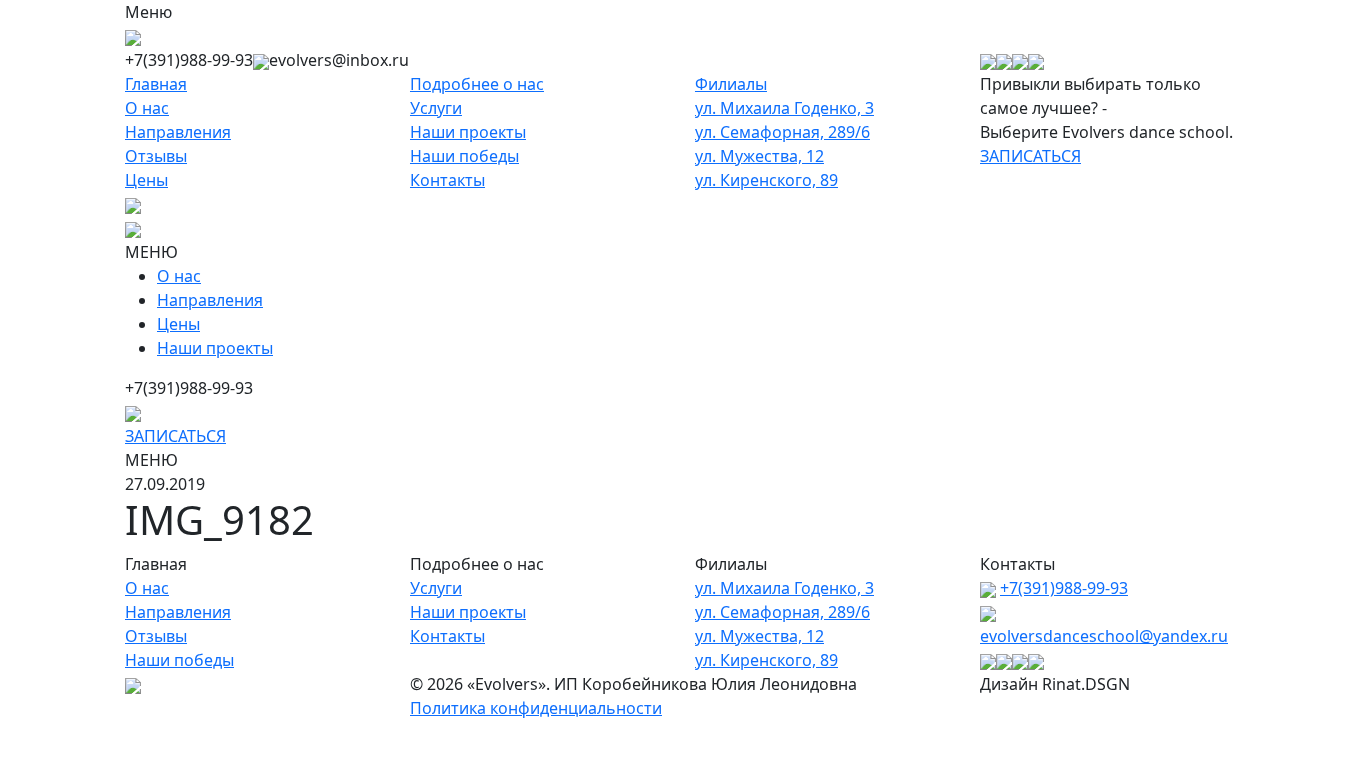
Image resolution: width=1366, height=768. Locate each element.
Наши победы (464, 156)
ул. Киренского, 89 (766, 180)
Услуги (436, 108)
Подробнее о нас (477, 84)
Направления (178, 132)
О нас (147, 108)
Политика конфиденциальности (536, 708)
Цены (146, 180)
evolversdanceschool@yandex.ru (1104, 636)
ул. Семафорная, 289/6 (782, 132)
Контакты (447, 180)
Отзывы (156, 156)
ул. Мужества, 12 (759, 156)
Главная (156, 84)
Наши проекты (468, 132)
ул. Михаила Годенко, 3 (784, 108)
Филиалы (731, 84)
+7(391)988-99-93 (1064, 588)
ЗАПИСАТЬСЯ (1030, 156)
